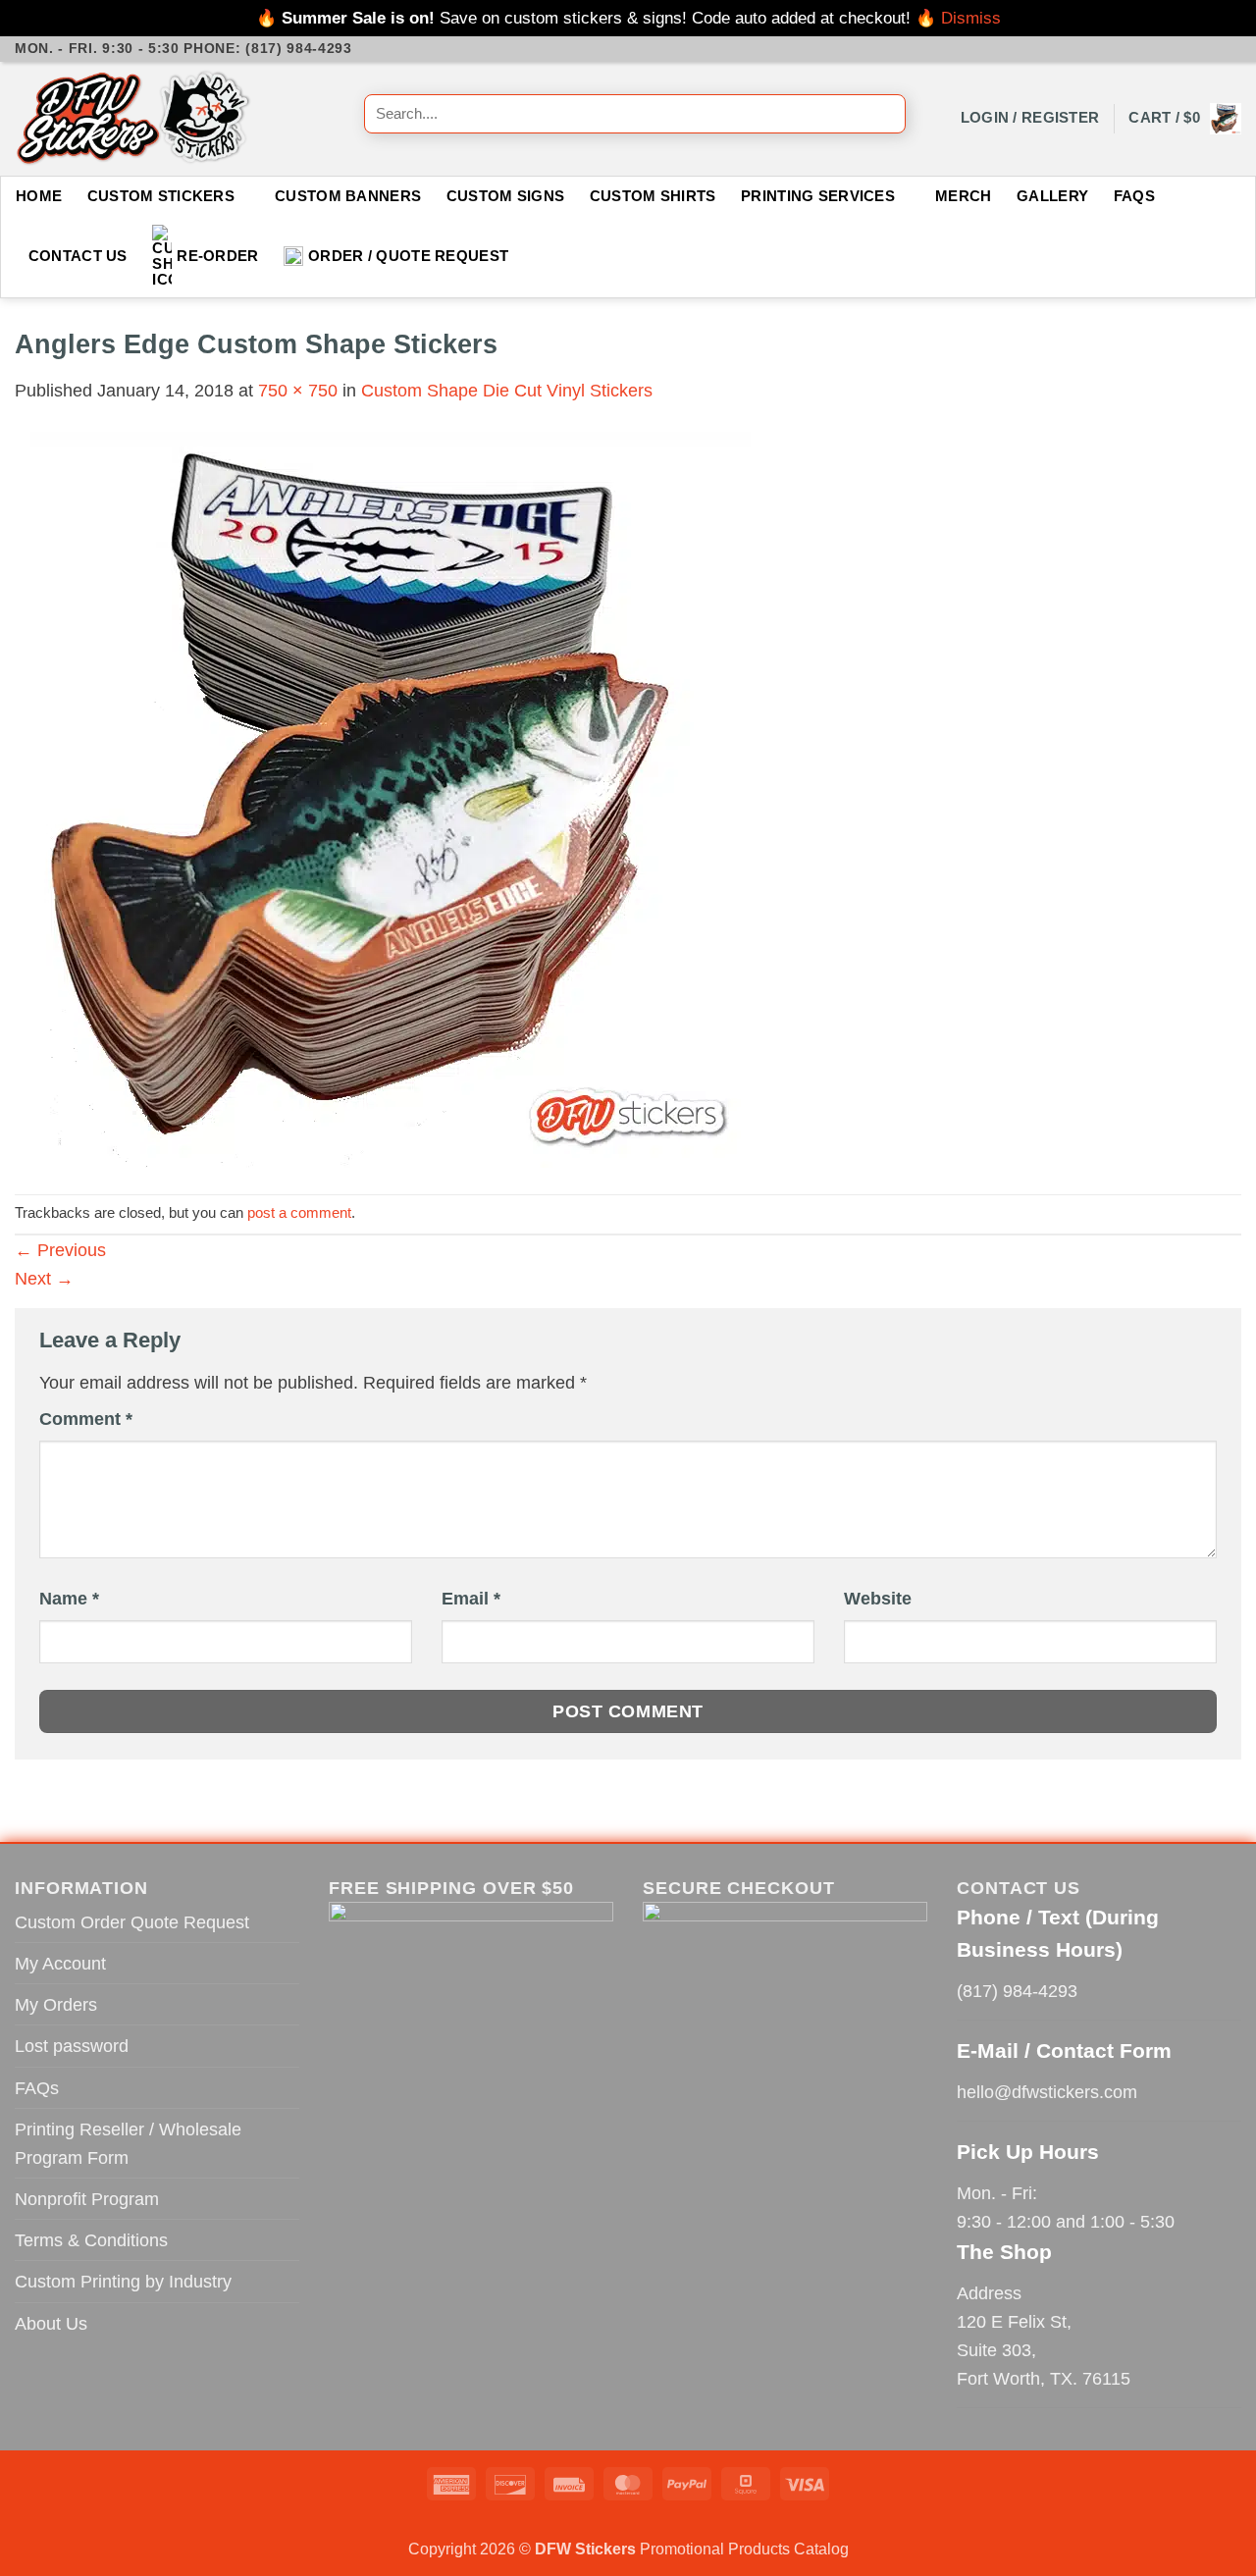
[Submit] (884, 119)
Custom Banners (348, 196)
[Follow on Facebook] (1145, 49)
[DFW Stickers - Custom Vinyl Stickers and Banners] (175, 119)
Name (69, 1599)
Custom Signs (506, 196)
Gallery (1052, 196)
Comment (86, 1419)
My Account (60, 1963)
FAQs (1134, 196)
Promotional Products (715, 2549)
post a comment (299, 1213)
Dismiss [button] (971, 18)
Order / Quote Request (408, 256)
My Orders (56, 2004)
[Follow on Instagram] (1167, 49)
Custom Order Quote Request (132, 1922)
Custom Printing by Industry (123, 2281)
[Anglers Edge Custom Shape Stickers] (383, 797)
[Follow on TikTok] (1188, 49)
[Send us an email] (1209, 49)
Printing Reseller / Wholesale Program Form (128, 2143)
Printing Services (818, 196)
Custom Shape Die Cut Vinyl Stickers (507, 390)
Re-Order (217, 256)
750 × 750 (298, 390)
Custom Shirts (653, 196)
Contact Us (78, 256)
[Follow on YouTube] (1230, 49)
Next (44, 1278)
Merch (963, 196)
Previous (60, 1250)
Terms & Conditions (91, 2240)
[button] (1030, 118)
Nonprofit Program (87, 2199)
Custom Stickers (161, 196)
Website (878, 1599)
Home (39, 196)
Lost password (72, 2046)
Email (471, 1599)
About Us (51, 2323)
